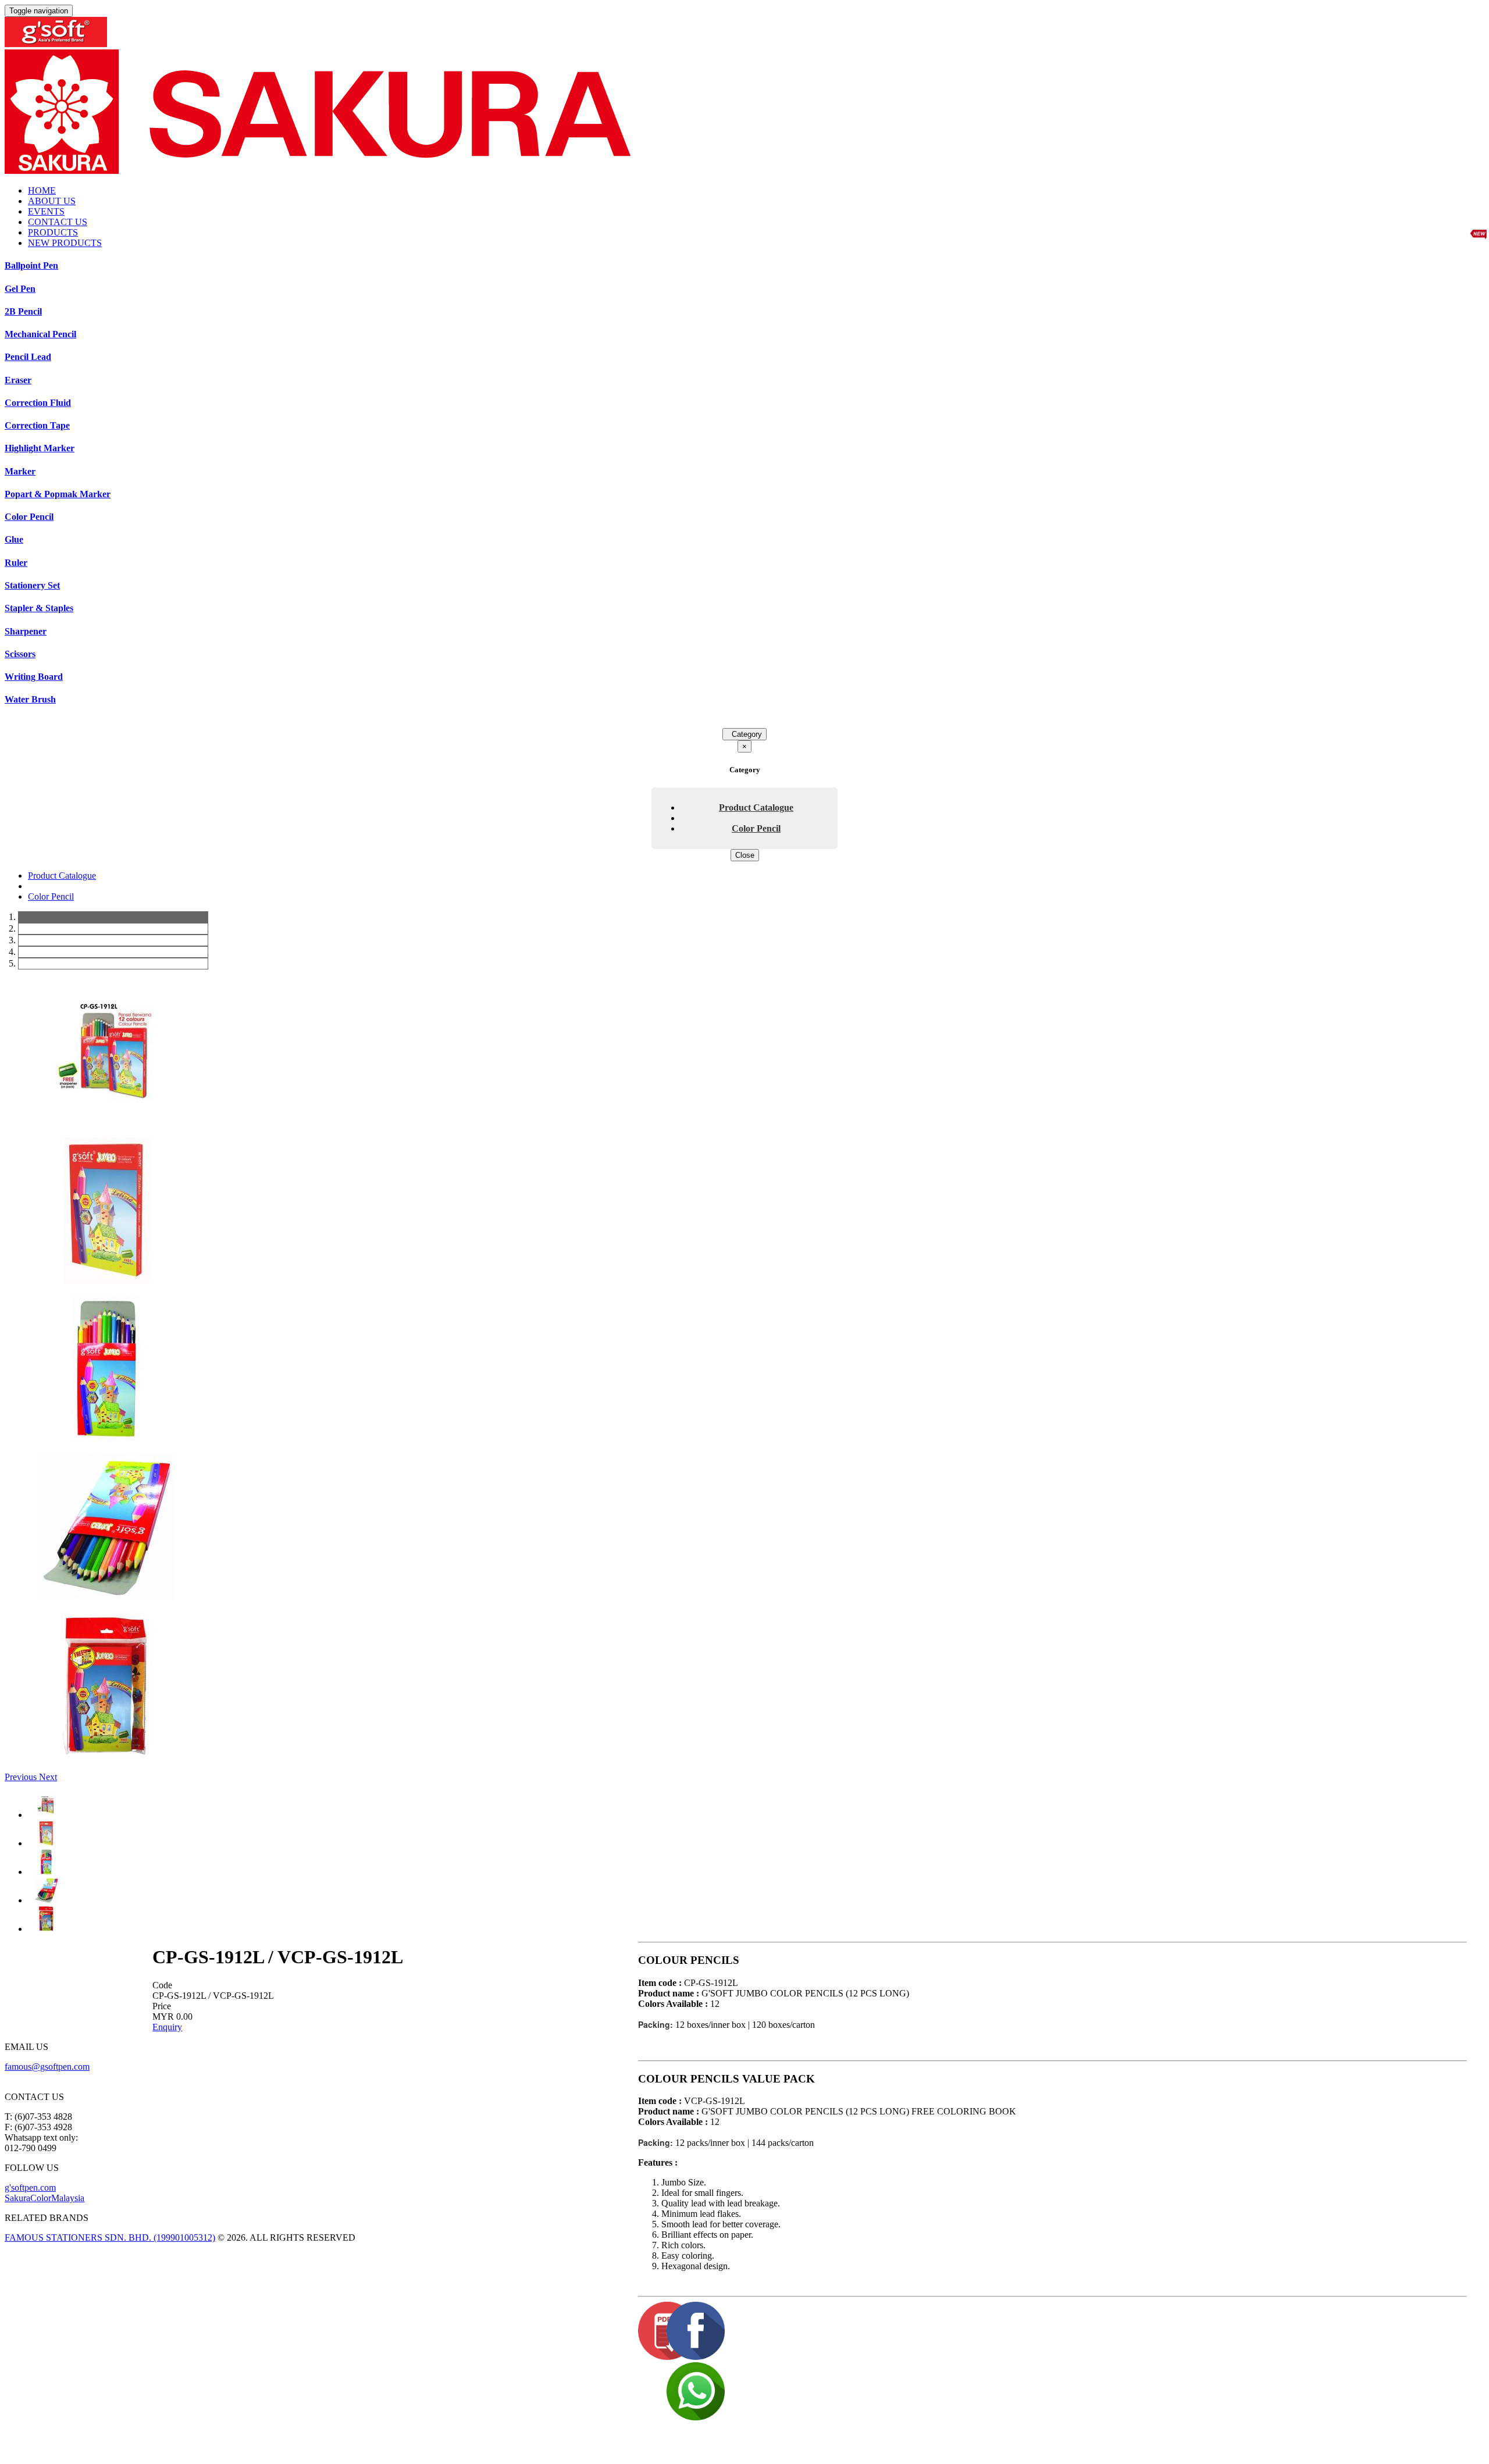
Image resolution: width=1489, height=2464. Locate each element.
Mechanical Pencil (40, 334)
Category (744, 734)
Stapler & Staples (39, 608)
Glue (14, 539)
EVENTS (46, 211)
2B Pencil (23, 311)
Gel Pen (20, 289)
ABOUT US (52, 201)
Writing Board (34, 677)
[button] (22, 1777)
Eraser (18, 380)
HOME (42, 190)
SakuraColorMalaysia (44, 2198)
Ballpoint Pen (31, 265)
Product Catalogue (756, 807)
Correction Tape (37, 425)
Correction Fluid (38, 403)
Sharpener (26, 631)
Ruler (16, 563)
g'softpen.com (30, 2187)
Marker (20, 471)
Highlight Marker (40, 448)
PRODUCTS (53, 232)
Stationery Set (32, 585)
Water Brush (30, 699)
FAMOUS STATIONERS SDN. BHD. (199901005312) (110, 2237)
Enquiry (167, 2027)
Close (745, 855)
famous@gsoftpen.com (47, 2067)
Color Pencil (29, 517)
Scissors (20, 654)
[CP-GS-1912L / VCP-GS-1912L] (106, 1121)
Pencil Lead (28, 357)
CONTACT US (58, 222)
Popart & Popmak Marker (58, 494)
